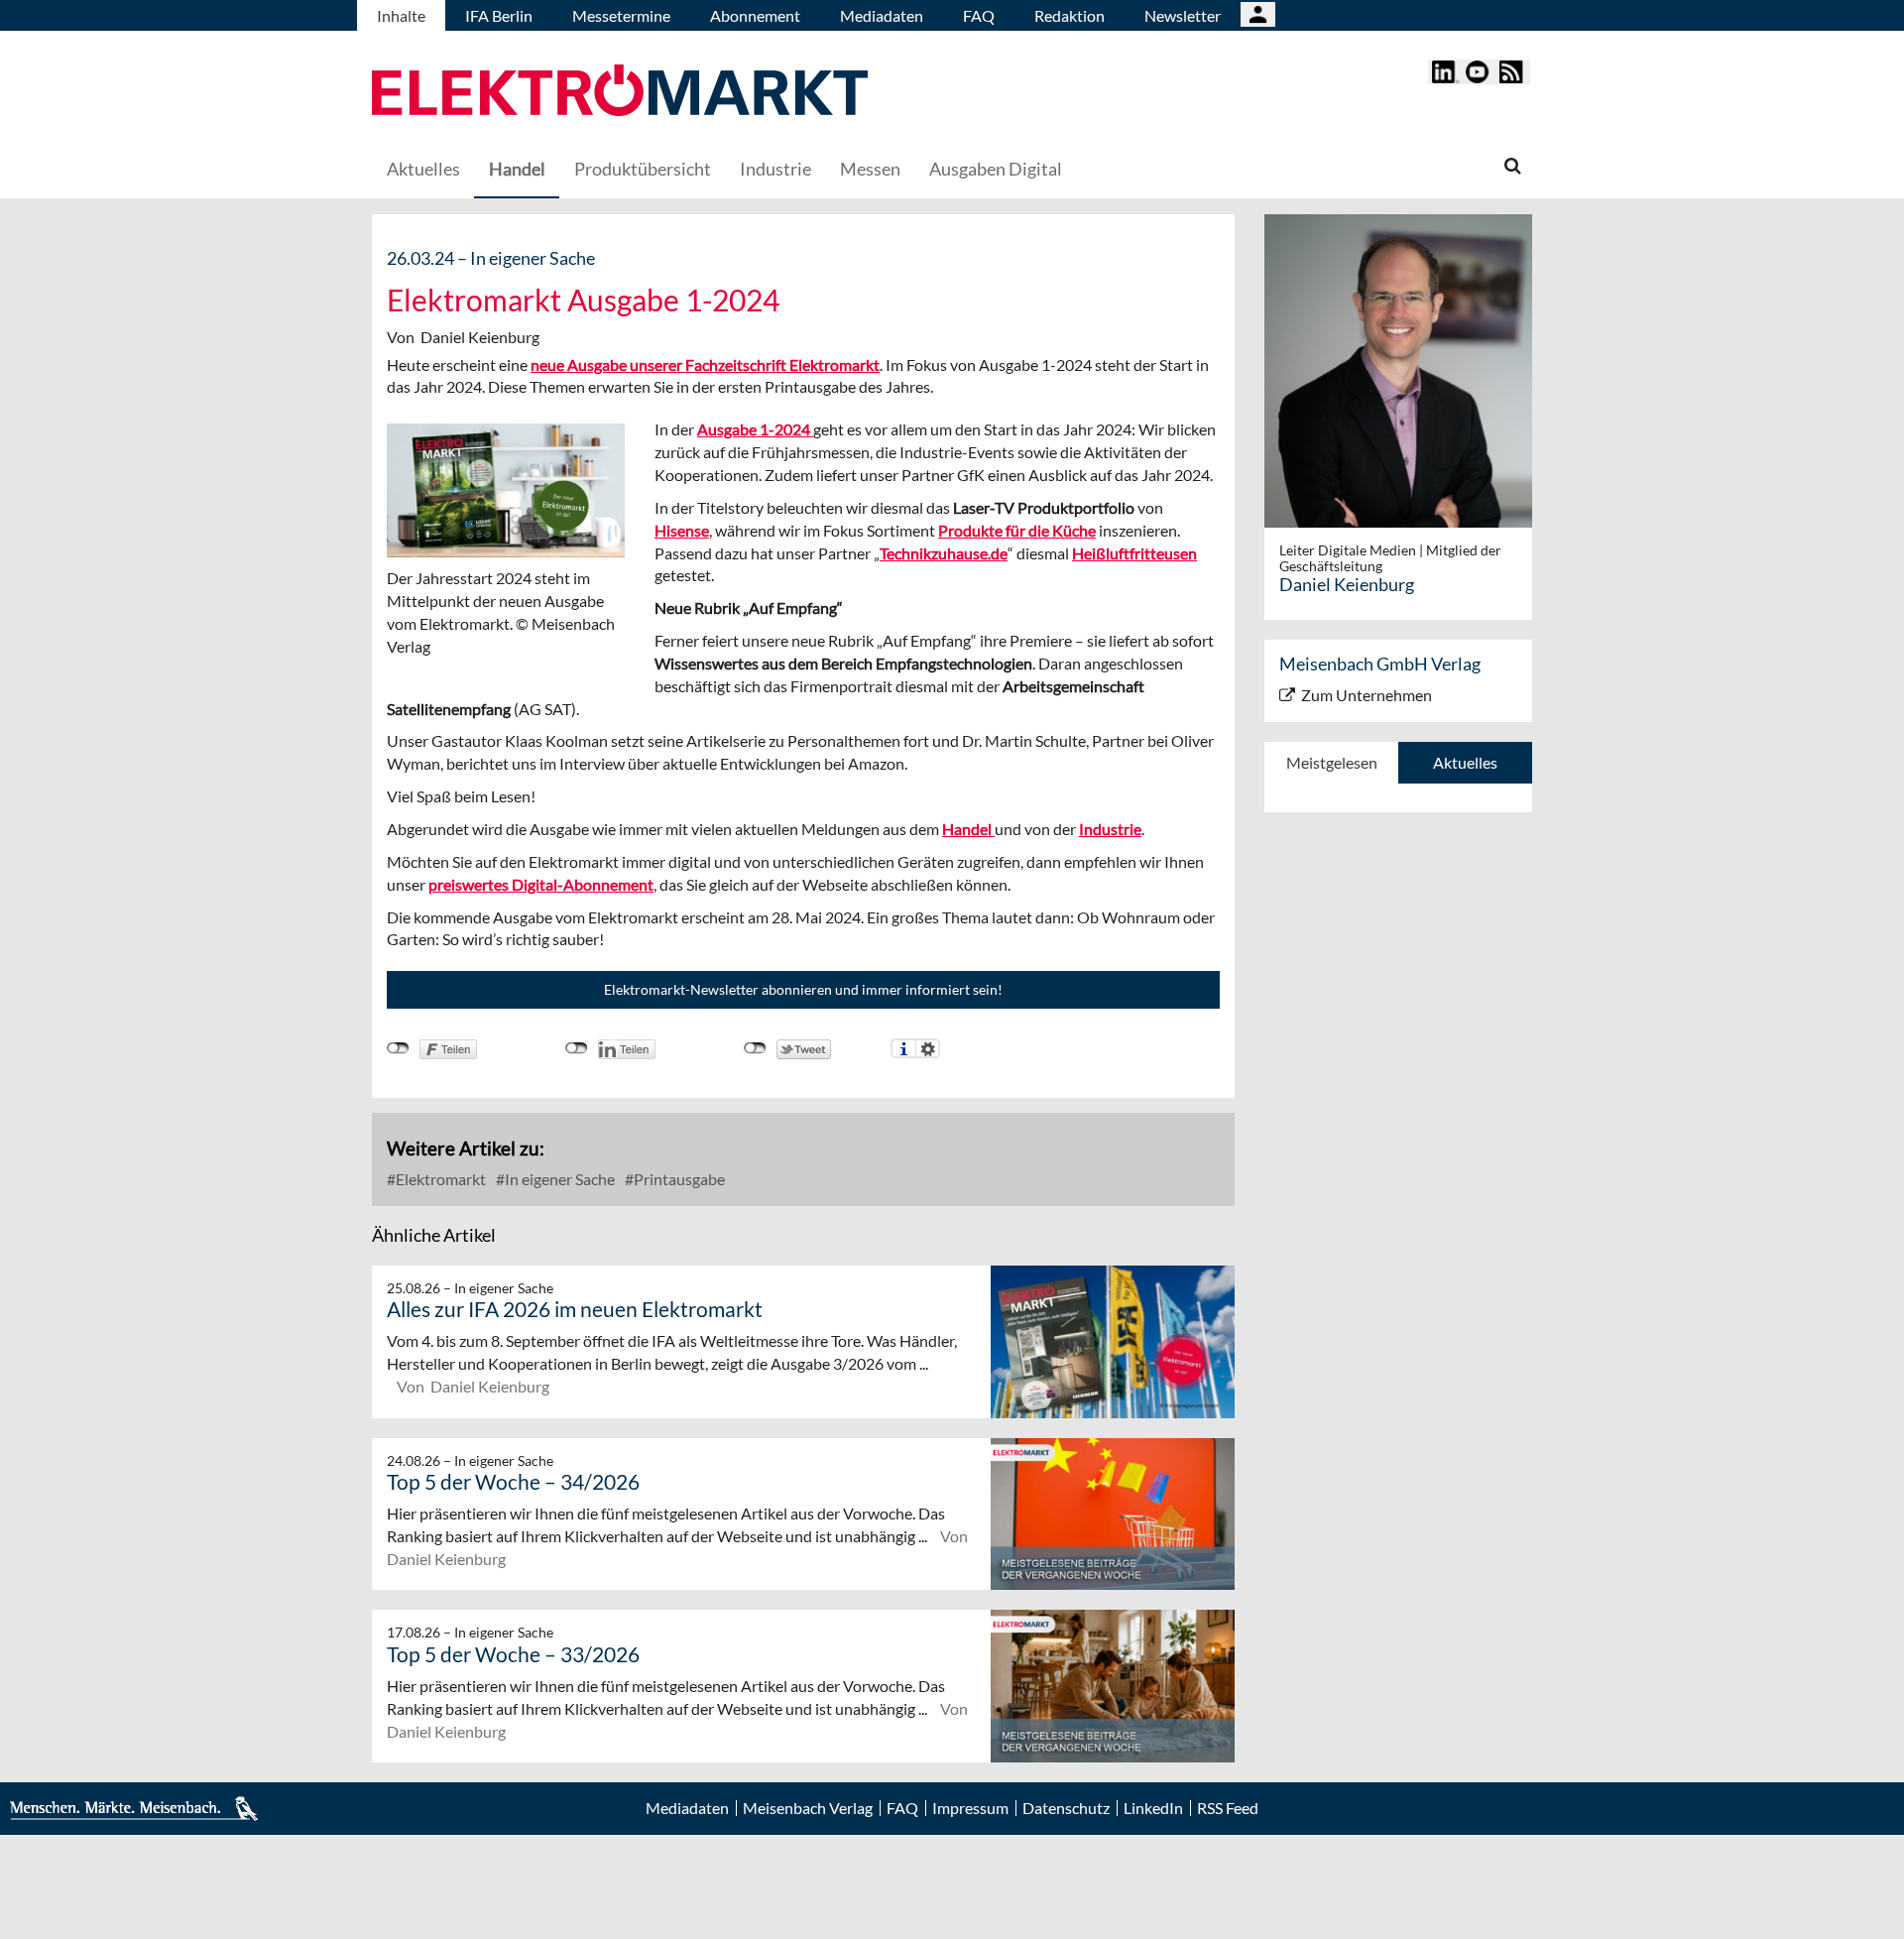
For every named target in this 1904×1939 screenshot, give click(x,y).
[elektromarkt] (620, 93)
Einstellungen (928, 1048)
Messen (870, 169)
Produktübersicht (643, 169)
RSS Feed (1228, 1808)
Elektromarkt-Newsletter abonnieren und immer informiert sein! (803, 989)
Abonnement (755, 15)
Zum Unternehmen (1367, 695)
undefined (577, 1048)
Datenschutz (1066, 1808)
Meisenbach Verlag (808, 1808)
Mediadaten (882, 15)
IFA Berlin (499, 15)
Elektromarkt (439, 1179)
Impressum (970, 1808)
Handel (517, 169)
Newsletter (1183, 15)
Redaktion (1070, 15)
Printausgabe (678, 1179)
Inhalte (401, 15)
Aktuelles (423, 169)
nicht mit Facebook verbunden (398, 1048)
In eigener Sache (558, 1179)
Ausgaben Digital (996, 169)
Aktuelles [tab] (1465, 762)
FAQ (979, 15)
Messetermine (621, 15)
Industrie (775, 169)
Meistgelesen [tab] (1332, 762)
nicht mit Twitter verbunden (755, 1048)
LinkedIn (1153, 1808)
